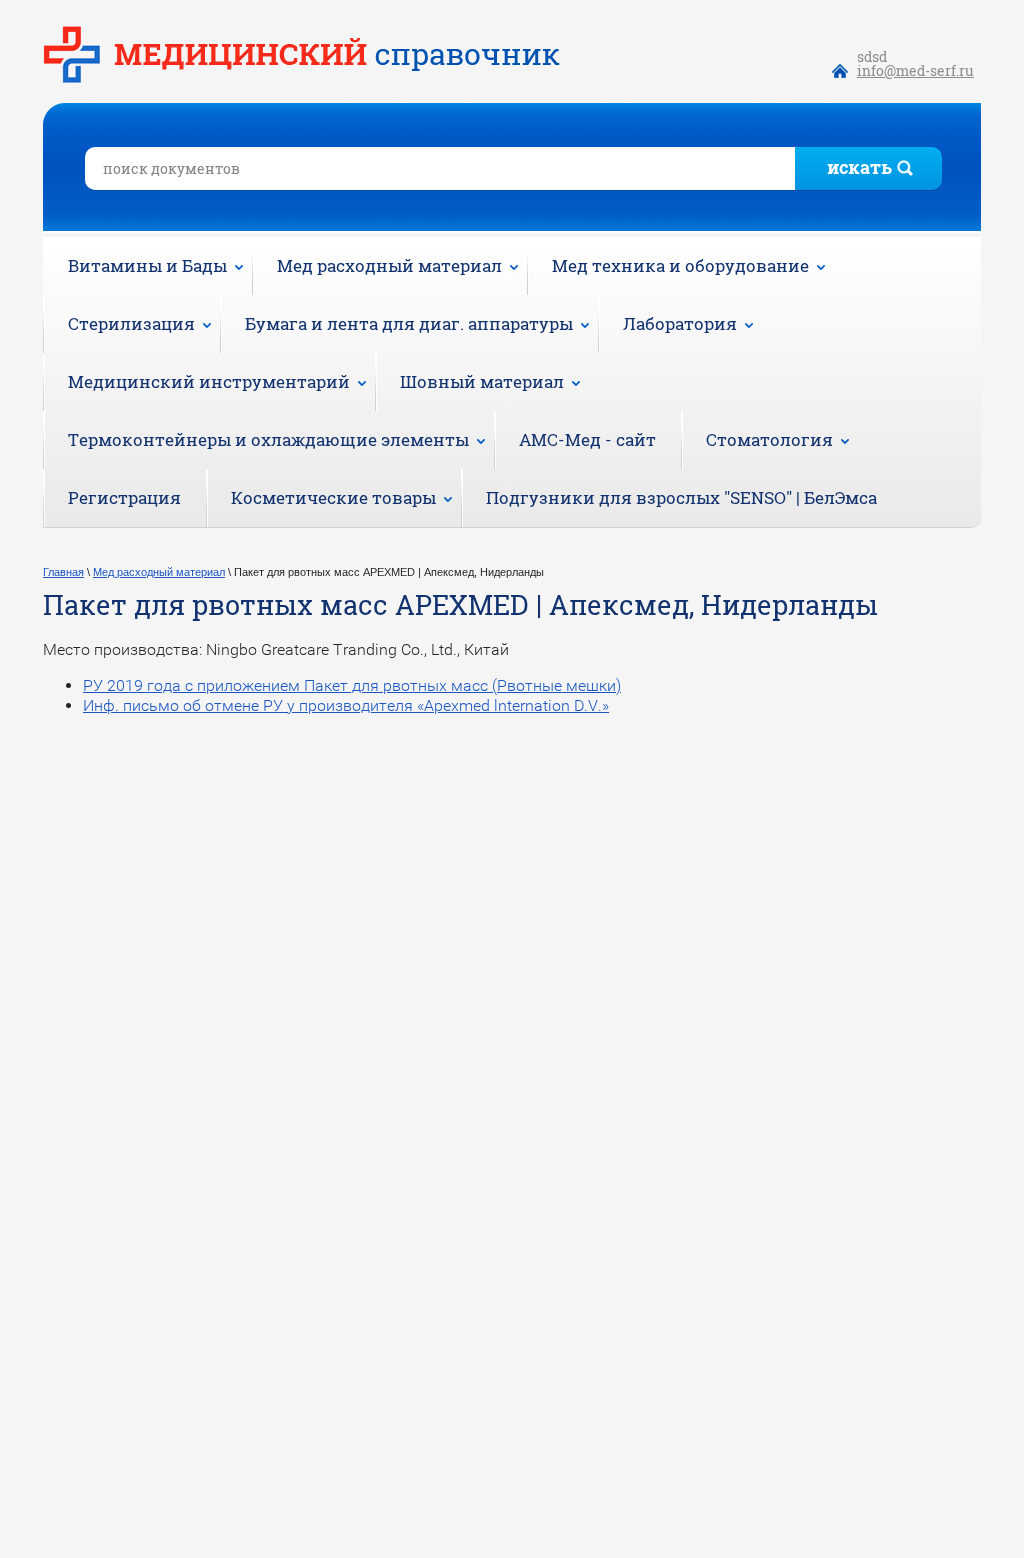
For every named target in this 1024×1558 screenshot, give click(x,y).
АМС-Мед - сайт (587, 439)
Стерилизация (131, 323)
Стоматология (769, 439)
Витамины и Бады (147, 265)
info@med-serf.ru (915, 70)
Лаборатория (680, 323)
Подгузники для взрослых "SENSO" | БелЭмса (681, 497)
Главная (63, 572)
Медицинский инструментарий (209, 381)
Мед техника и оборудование (680, 265)
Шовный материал (482, 381)
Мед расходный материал (389, 265)
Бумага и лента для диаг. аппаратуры (409, 323)
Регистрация (124, 497)
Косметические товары (333, 497)
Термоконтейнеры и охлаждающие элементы (268, 439)
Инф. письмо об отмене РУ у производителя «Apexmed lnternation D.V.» (346, 705)
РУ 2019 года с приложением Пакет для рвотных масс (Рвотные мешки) (352, 685)
